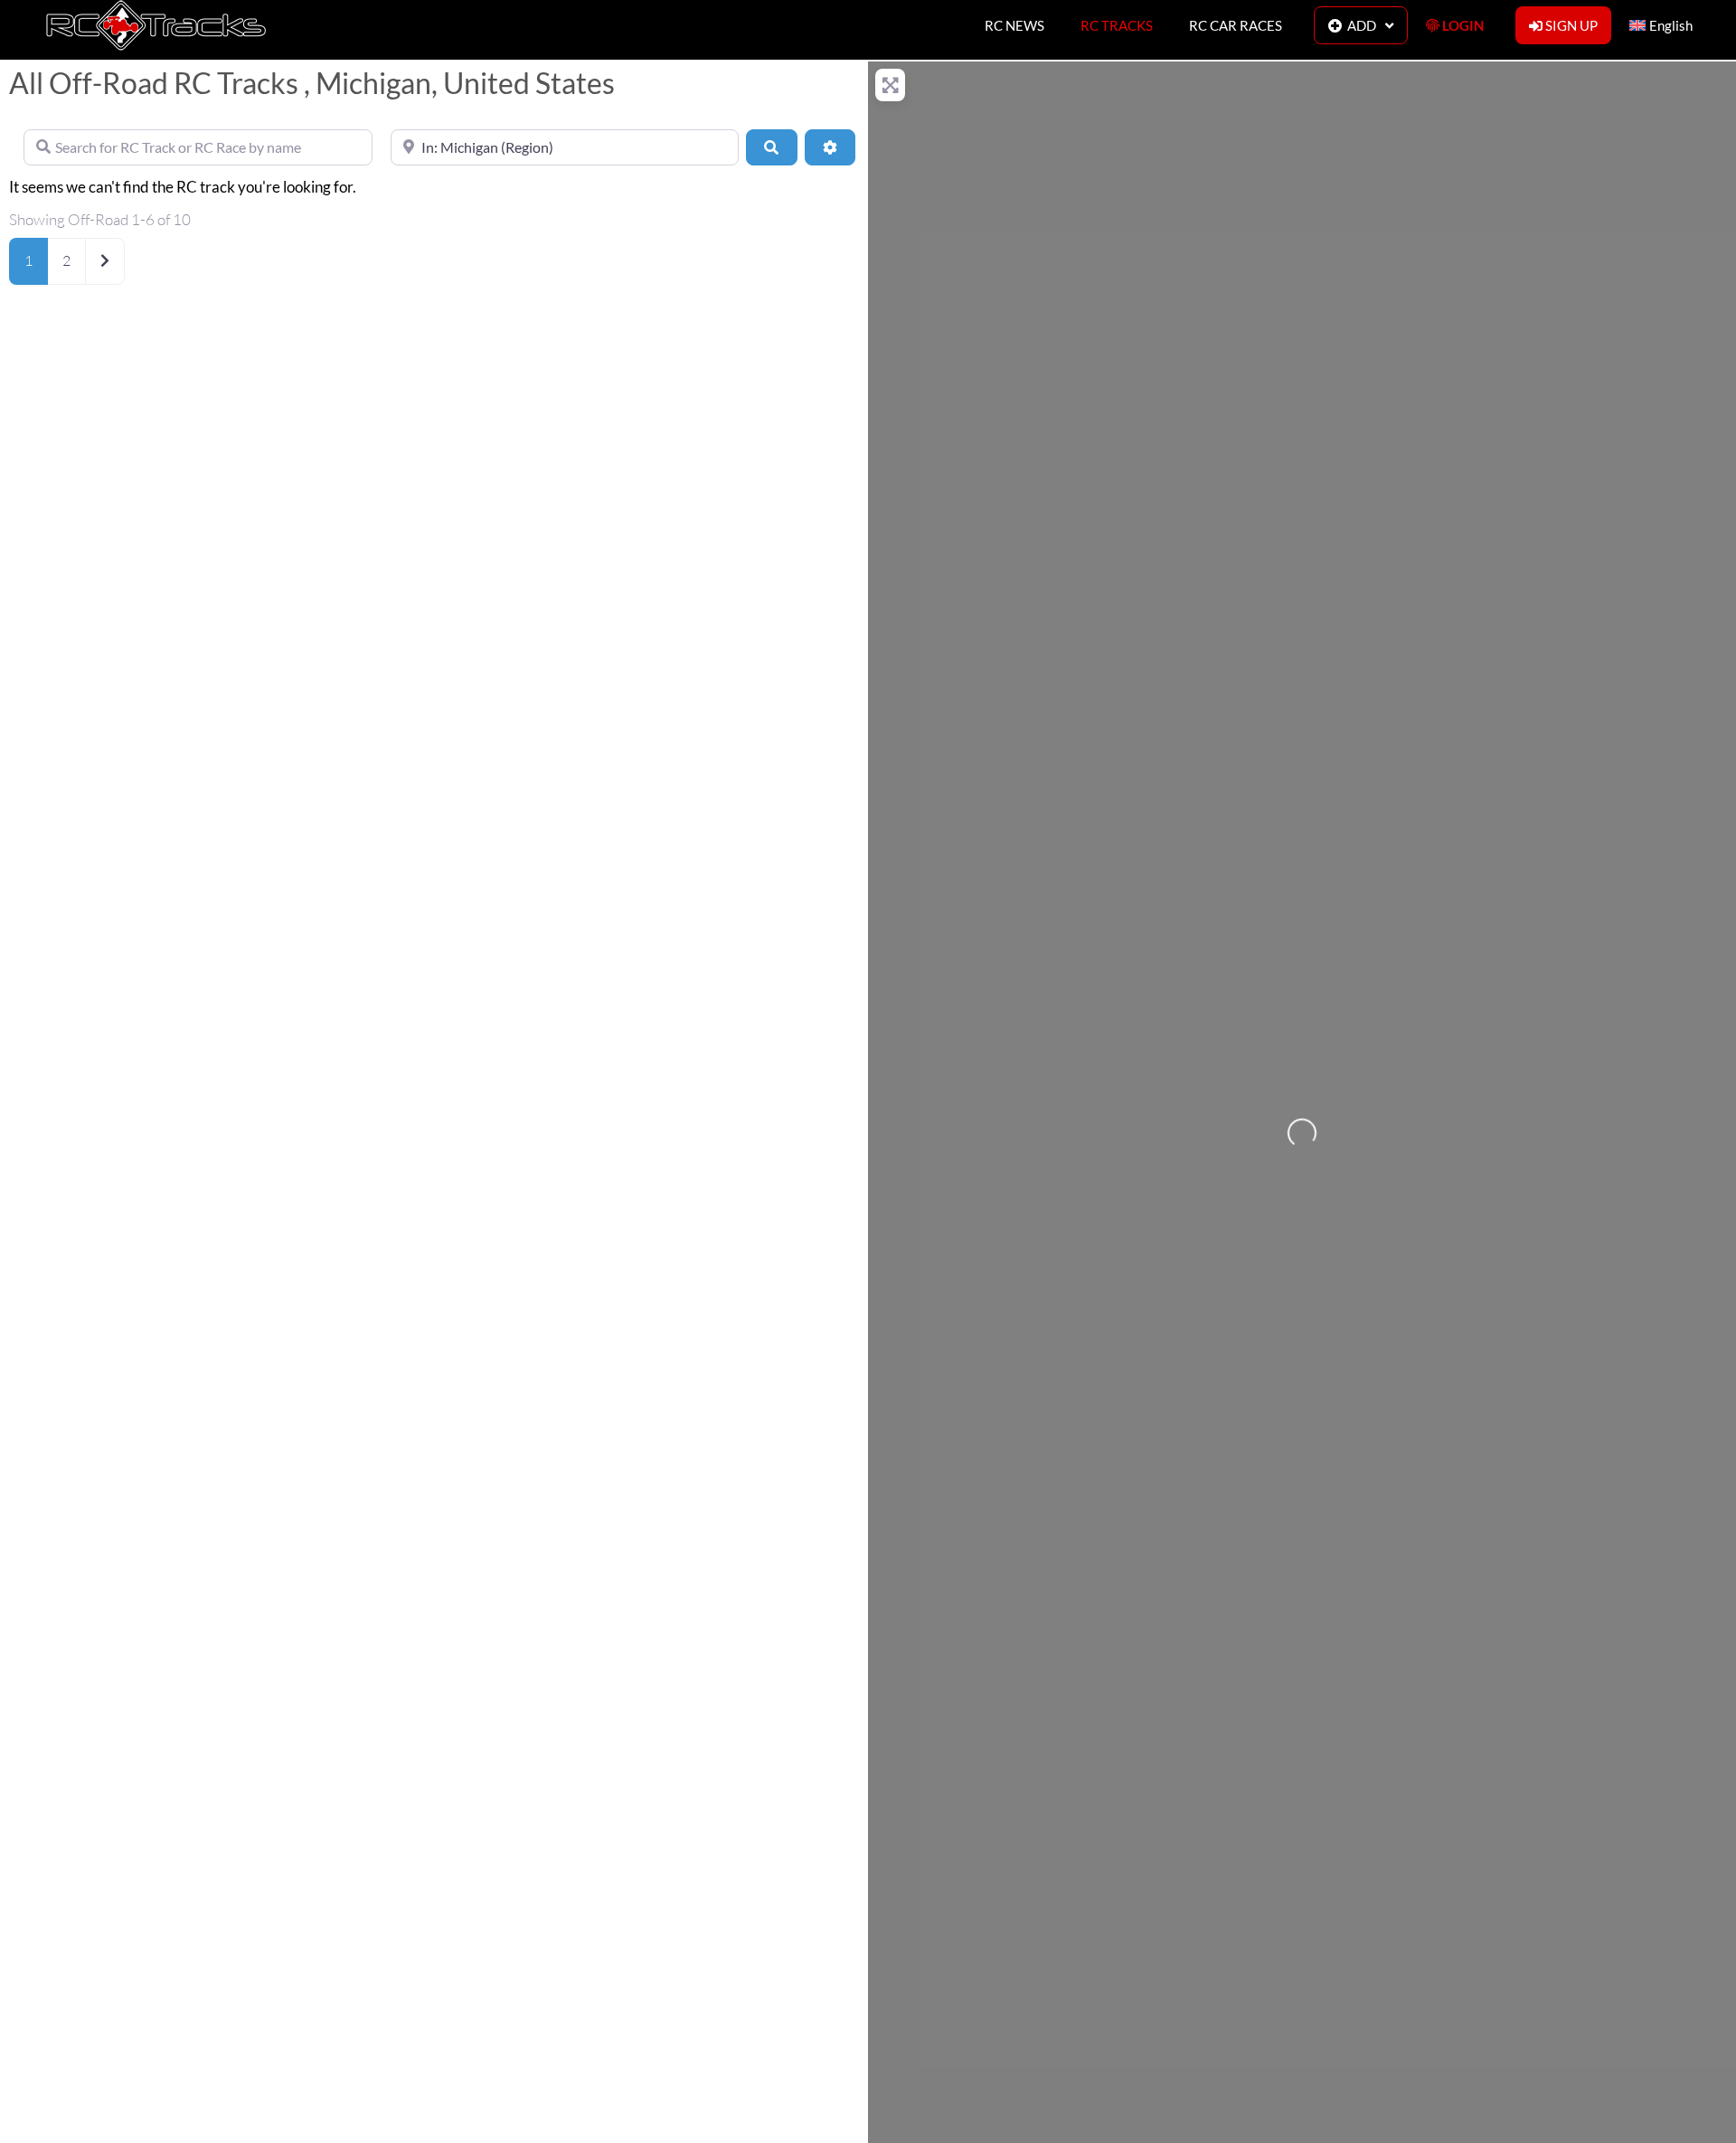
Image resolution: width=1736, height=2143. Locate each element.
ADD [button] (1359, 25)
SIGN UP (1570, 25)
